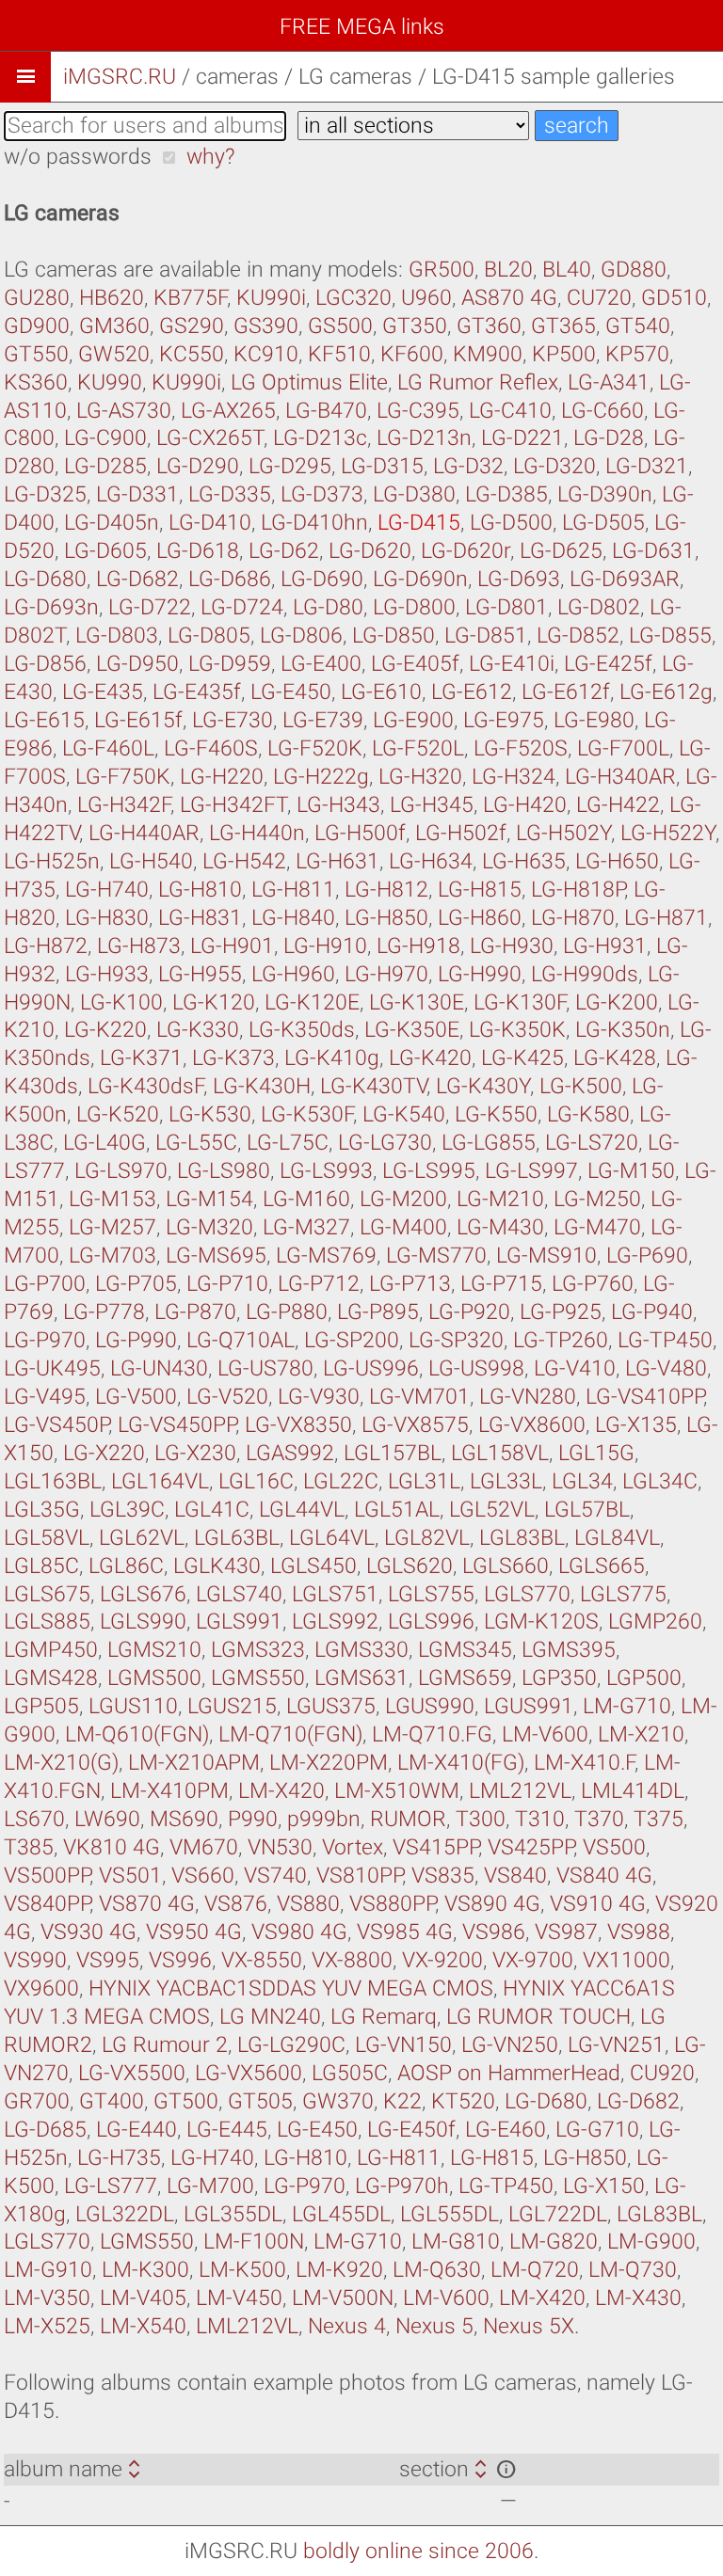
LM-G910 (48, 2270)
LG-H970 (386, 974)
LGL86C (126, 1566)
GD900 (37, 326)
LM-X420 (281, 1791)
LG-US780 (265, 1368)
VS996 (180, 1960)
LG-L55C (196, 1143)
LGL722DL (558, 2214)
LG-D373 (322, 494)
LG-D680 (45, 579)
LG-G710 (597, 2130)
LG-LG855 (489, 1143)
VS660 (203, 1876)
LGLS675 (47, 1594)
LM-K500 (242, 2270)
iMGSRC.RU (120, 77)
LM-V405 (143, 2298)
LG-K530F (307, 1114)
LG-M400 (403, 1227)
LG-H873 (139, 946)
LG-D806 (301, 636)
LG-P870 (195, 1312)
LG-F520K (315, 748)
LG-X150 (604, 2186)
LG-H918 (418, 946)
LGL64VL (332, 1538)
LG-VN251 (616, 2045)
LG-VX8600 (532, 1425)
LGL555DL (450, 2214)
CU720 (599, 298)
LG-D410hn (314, 523)
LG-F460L (108, 748)
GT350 (415, 326)
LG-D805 (209, 636)
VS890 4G (492, 1904)
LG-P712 (319, 1284)
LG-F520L (418, 748)
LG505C (350, 2073)
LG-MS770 (436, 1256)
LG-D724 (242, 607)
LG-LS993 (326, 1171)
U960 (426, 298)
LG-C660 (602, 411)
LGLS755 (431, 1594)
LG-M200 (403, 1199)
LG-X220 (104, 1453)
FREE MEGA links (362, 27)
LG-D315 (382, 466)
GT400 (112, 2101)
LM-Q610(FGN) (137, 1734)
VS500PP (47, 1876)
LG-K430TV (373, 1086)
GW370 (338, 2101)
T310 (540, 1819)
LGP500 (644, 1678)
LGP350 (559, 1678)
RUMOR (408, 1819)
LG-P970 (45, 1340)
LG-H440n (257, 833)
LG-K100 (121, 1002)
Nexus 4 (347, 2326)
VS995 (108, 1960)
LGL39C (127, 1510)
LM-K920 (339, 2270)
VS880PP (392, 1904)
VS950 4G (194, 1932)
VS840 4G (604, 1876)
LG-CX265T (210, 438)
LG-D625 (561, 551)
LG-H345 (432, 805)
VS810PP (359, 1876)
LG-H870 (573, 918)
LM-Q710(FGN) (290, 1734)
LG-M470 (597, 1227)
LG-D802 (599, 607)
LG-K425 (522, 1058)
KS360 (36, 382)
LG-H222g (321, 777)
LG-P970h (402, 2186)
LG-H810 (200, 890)
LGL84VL (617, 1538)
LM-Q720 (535, 2270)
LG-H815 (480, 890)
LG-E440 (137, 2130)
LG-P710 (227, 1284)
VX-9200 (442, 1960)
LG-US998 (476, 1368)
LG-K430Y (483, 1086)
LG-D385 (506, 494)
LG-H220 (222, 777)
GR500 (442, 270)
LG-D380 (414, 494)
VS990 (35, 1960)
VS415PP (435, 1847)
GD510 (674, 298)
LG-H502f (461, 833)
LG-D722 (150, 607)
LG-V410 (575, 1368)
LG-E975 (504, 720)
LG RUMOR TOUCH (538, 2017)
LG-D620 (370, 551)
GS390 (266, 326)
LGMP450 (51, 1650)
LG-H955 (200, 974)
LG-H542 (244, 861)
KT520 (463, 2101)
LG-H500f (360, 833)
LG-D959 (230, 664)
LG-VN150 (403, 2045)
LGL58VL (47, 1538)
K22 (402, 2101)
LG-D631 (653, 551)
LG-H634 (431, 861)
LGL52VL (492, 1510)
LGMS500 (154, 1678)
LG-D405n (112, 523)
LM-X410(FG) (461, 1763)
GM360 (114, 326)
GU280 (37, 298)
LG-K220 (105, 1030)
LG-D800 (414, 607)
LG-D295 (290, 466)
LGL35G (42, 1510)
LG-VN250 (510, 2045)
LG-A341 (609, 382)
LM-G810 (456, 2242)
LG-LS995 (429, 1171)
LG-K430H (262, 1086)
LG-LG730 (385, 1143)
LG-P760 (593, 1284)
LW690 (107, 1819)
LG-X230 (195, 1453)
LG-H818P (578, 890)
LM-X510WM (397, 1791)
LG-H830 (107, 918)
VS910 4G (598, 1904)
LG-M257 (112, 1227)
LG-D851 (486, 636)
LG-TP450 (665, 1340)
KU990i (271, 298)
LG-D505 (603, 523)
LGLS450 (313, 1566)
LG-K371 (141, 1058)
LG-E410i (512, 664)
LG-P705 (136, 1284)
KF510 (339, 354)
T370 (599, 1819)
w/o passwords (78, 157)
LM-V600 (545, 1734)
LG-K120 (214, 1002)
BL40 (567, 270)
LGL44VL (302, 1510)
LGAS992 (290, 1453)
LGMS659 (465, 1678)
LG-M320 (209, 1227)
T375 (659, 1819)
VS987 (566, 1932)
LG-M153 (112, 1199)
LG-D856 (45, 664)
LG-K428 (615, 1058)
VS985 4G (405, 1932)
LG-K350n (623, 1030)
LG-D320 (554, 466)
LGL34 (582, 1481)
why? (210, 157)
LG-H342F (124, 805)
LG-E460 (506, 2130)
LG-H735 (119, 2158)
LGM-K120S (541, 1622)
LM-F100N (254, 2242)
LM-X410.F (584, 1763)
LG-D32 (468, 466)
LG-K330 (198, 1030)
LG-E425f (608, 664)
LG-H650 (617, 861)
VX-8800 (352, 1960)
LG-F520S (521, 748)
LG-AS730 (124, 411)
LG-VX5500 (132, 2073)
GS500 (340, 326)
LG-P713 (410, 1284)
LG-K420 (430, 1058)
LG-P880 (287, 1312)
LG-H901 (232, 946)
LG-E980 (594, 720)
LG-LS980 (224, 1171)
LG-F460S (211, 748)
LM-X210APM (194, 1763)
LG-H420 (525, 805)
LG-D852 (578, 636)
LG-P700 (45, 1284)
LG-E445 (227, 2130)
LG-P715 (501, 1284)
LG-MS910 (546, 1256)
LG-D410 (210, 523)
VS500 (614, 1847)
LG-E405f (415, 664)
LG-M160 (306, 1199)
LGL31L (424, 1481)
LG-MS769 (326, 1256)
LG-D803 (117, 636)
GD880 (634, 270)
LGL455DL (341, 2214)
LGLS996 (431, 1622)
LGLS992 (335, 1622)
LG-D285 (105, 466)
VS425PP (530, 1847)
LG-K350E (412, 1030)
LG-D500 (511, 523)
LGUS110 (133, 1706)
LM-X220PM (329, 1763)
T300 (481, 1819)
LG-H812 (386, 890)
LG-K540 (404, 1114)
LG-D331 (137, 494)
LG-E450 (291, 692)
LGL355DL (233, 2214)
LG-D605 (105, 551)
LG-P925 (561, 1312)
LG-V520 (227, 1397)
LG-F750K (123, 777)
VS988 (639, 1932)
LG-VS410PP (644, 1397)
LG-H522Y (668, 833)
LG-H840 (293, 918)
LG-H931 (605, 946)
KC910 (266, 354)
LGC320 (353, 298)
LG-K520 (118, 1114)
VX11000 (627, 1960)
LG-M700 (210, 2186)
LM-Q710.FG (432, 1734)
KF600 (412, 354)
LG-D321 (647, 466)
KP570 (637, 354)
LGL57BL (587, 1510)
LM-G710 (627, 1706)
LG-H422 (618, 805)
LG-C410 (510, 411)
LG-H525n (52, 861)
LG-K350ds (302, 1030)
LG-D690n (420, 579)
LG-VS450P (56, 1425)
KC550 (192, 354)
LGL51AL (397, 1510)
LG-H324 (514, 777)
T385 (29, 1847)
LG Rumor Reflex (478, 382)
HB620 (112, 298)
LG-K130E (417, 1002)
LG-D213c (320, 438)
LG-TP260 (561, 1340)
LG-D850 (394, 636)
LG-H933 (107, 974)
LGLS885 (47, 1622)
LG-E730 (233, 720)
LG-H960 (293, 974)
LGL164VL (160, 1481)
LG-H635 (524, 861)
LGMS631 (361, 1678)
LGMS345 (465, 1650)
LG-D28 (609, 438)
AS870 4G (509, 298)
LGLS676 (143, 1594)
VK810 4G (112, 1847)
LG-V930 (319, 1397)
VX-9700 (533, 1960)
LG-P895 (378, 1312)
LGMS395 (569, 1650)
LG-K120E (312, 1002)
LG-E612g (666, 692)
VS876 (236, 1904)
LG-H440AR (144, 833)
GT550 (36, 354)
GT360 (489, 326)
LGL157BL (393, 1453)
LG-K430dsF (145, 1086)
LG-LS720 (592, 1143)
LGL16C (256, 1481)
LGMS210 (154, 1650)
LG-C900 (105, 438)
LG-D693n (51, 607)
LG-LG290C (291, 2045)
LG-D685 (45, 2130)
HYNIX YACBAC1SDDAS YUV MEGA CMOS (291, 1988)
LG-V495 (45, 1397)
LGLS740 (239, 1594)
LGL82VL (427, 1538)
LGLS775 (623, 1594)
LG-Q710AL (241, 1340)
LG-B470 (326, 411)
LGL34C (660, 1481)
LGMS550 (258, 1678)
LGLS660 (506, 1566)
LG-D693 (519, 579)
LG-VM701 (419, 1397)
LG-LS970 (121, 1171)
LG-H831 (200, 918)
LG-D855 (670, 636)
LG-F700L (623, 748)
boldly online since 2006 (418, 2551)
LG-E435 (103, 692)
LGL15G (596, 1453)
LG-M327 (306, 1227)
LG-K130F (520, 1002)
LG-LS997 (531, 1171)
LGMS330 (361, 1650)
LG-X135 (636, 1425)
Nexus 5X (529, 2326)
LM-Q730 (633, 2270)
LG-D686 (230, 579)
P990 (253, 1819)
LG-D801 (506, 607)
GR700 (37, 2101)
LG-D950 (137, 664)
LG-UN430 (159, 1368)
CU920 (662, 2073)
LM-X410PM (169, 1791)
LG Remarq (384, 2017)
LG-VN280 (528, 1397)
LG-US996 (371, 1368)
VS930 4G (88, 1932)
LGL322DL (125, 2214)
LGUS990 (430, 1706)
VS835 (443, 1876)
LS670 (34, 1819)
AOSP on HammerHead (509, 2073)
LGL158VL (500, 1453)
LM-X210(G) (61, 1763)
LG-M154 (209, 1199)
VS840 (515, 1876)
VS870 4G (147, 1904)
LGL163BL (53, 1481)
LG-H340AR (620, 777)
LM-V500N (343, 2298)
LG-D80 (328, 607)
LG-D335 (230, 494)
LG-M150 (631, 1171)
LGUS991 (529, 1706)
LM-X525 (47, 2326)
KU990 (110, 382)
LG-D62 (284, 551)
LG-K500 (581, 1086)
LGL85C (41, 1566)
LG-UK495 (52, 1368)
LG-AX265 (228, 411)
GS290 (192, 326)
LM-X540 (143, 2326)
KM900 (488, 354)
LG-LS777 (111, 2186)
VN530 (280, 1847)
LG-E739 (323, 720)
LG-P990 (136, 1340)
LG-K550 (496, 1114)
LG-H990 (480, 974)
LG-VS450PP (177, 1425)
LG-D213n (424, 438)
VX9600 (41, 1988)
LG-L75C (288, 1143)
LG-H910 (325, 946)
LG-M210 (500, 1199)
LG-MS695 (216, 1256)
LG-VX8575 (415, 1425)
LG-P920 (469, 1312)
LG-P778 (104, 1312)
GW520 (114, 354)
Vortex (353, 1847)
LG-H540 (151, 861)
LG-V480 (666, 1368)
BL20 (508, 270)
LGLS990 (143, 1622)
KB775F (190, 298)
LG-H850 (386, 918)
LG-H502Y (563, 833)
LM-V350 (47, 2298)
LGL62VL (142, 1538)
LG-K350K (517, 1030)
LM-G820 (554, 2242)
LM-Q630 (437, 2270)
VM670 (204, 1847)
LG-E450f (411, 2130)
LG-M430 (500, 1227)
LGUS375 (331, 1706)
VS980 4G (299, 1932)
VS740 (275, 1876)
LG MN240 (270, 2017)
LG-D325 (45, 494)
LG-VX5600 (249, 2073)
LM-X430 (638, 2298)
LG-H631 (337, 861)
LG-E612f (566, 692)
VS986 (494, 1932)
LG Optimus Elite (309, 382)
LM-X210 (641, 1734)
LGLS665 (602, 1566)
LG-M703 (112, 1256)
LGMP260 (655, 1622)
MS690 (184, 1819)
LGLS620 (410, 1566)
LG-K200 (617, 1002)
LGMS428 (51, 1678)
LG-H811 (293, 890)
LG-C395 (418, 411)
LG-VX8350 (298, 1425)
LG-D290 (198, 466)
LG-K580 (588, 1114)
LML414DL (633, 1791)
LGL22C (341, 1481)
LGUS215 (232, 1706)
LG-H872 (46, 946)
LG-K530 (210, 1114)
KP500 (564, 354)
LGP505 (41, 1706)
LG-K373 (233, 1058)
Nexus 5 (434, 2326)
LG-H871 (666, 918)
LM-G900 (651, 2242)
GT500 (186, 2101)
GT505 (260, 2101)
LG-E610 (381, 692)
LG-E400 (321, 664)
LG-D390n (605, 494)
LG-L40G (104, 1143)
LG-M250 (597, 1199)
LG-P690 (647, 1256)
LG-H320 (420, 777)
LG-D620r (466, 551)
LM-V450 (239, 2298)
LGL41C (212, 1510)
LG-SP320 (456, 1340)
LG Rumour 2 (165, 2045)
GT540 (638, 326)
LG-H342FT (233, 805)
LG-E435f (197, 692)
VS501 (130, 1876)
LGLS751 (335, 1594)
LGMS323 (258, 1650)
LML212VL (520, 1791)
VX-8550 (262, 1960)
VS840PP (47, 1904)
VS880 (308, 1904)
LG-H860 (480, 918)
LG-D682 (137, 579)
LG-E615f (138, 720)
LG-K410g (332, 1058)
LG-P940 (652, 1312)
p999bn (324, 1819)
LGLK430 (217, 1566)
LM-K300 (145, 2270)
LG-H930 (512, 946)
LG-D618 (198, 551)
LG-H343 (338, 805)
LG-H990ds (585, 974)
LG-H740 (107, 890)
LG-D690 (322, 579)
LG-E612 (472, 692)
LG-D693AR (625, 579)
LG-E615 (44, 720)
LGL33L (506, 1481)
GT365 (563, 326)
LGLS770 (527, 1594)
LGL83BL (522, 1538)
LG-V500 (136, 1397)
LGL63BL (237, 1538)
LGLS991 (239, 1622)
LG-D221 (522, 438)
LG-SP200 (352, 1340)
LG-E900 (413, 720)
